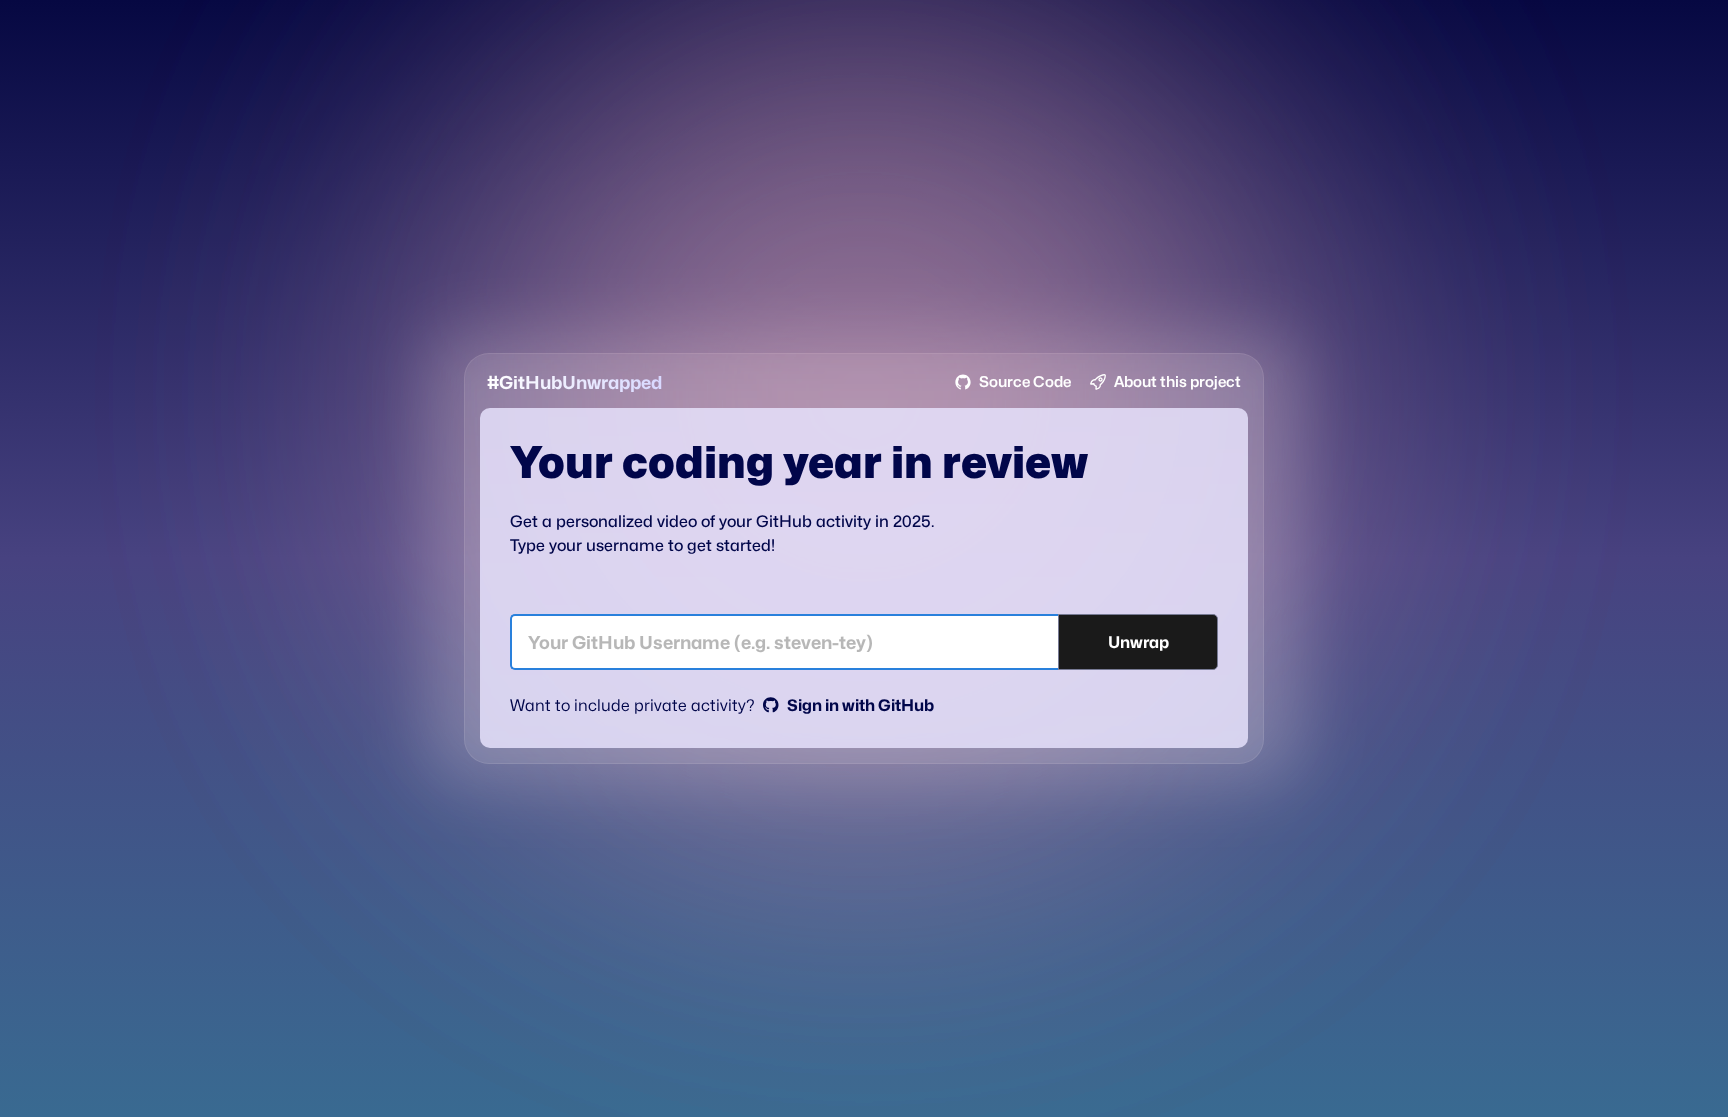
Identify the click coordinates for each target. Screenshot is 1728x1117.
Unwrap (1138, 642)
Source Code (1025, 382)
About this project (1177, 382)
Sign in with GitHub (860, 705)
